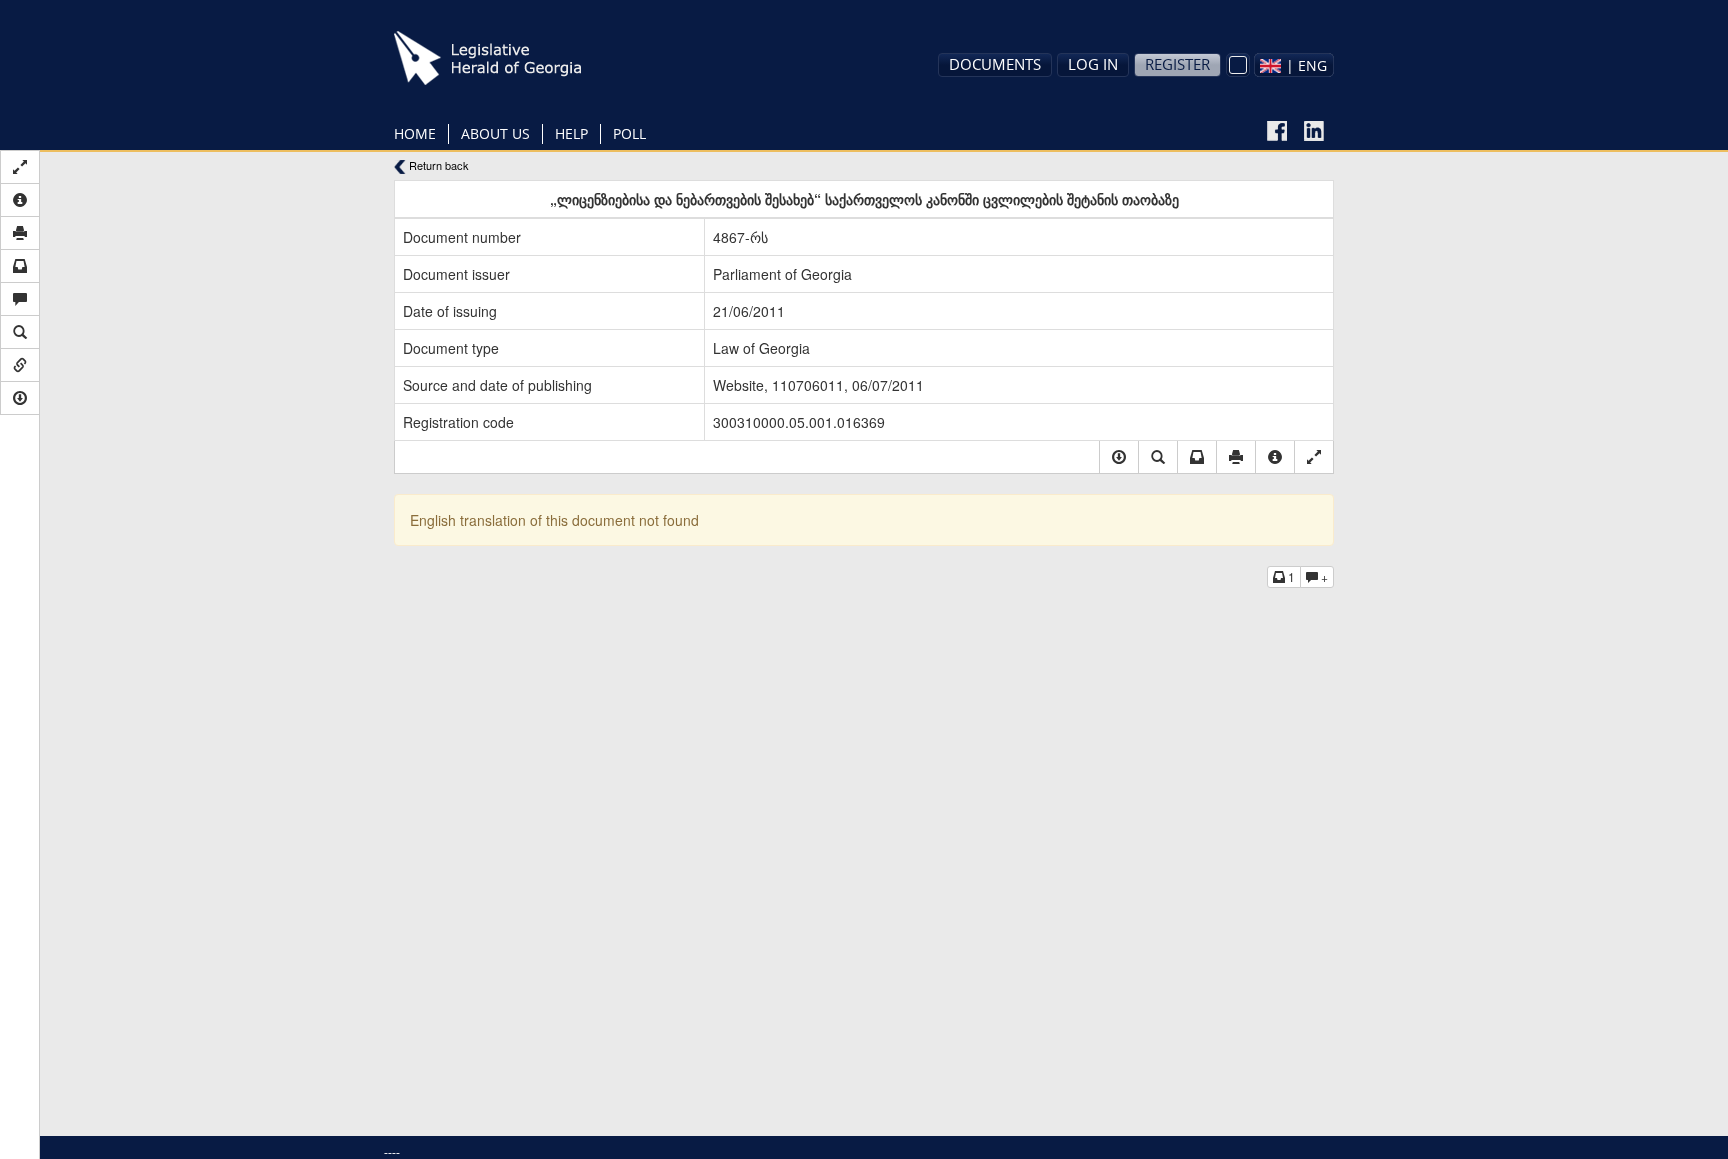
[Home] (519, 58)
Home (415, 133)
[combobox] (1294, 65)
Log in (1093, 64)
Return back (437, 165)
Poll (629, 133)
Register (1177, 64)
